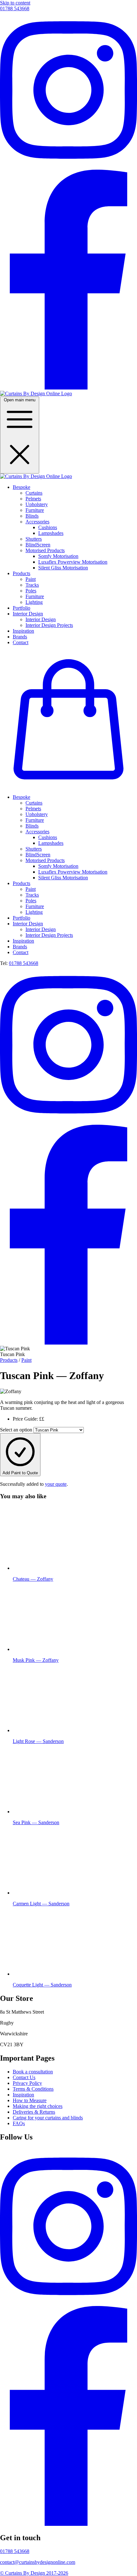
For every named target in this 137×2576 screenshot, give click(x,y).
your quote (56, 1484)
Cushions (48, 527)
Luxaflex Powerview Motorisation (73, 562)
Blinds (32, 516)
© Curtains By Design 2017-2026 (34, 2573)
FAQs (19, 2123)
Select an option (16, 1430)
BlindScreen (38, 545)
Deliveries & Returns (34, 2112)
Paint (31, 579)
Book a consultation (33, 2072)
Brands (20, 637)
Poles (31, 591)
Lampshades (51, 533)
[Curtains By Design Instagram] (68, 167)
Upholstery (37, 504)
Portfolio (22, 608)
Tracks (32, 585)
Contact (21, 642)
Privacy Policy (27, 2083)
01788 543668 (15, 8)
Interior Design (28, 614)
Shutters (34, 539)
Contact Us (24, 2077)
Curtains (34, 493)
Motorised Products (45, 550)
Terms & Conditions (33, 2089)
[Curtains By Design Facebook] (68, 388)
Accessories (37, 522)
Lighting (34, 602)
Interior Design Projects (49, 625)
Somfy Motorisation (58, 556)
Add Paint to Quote (20, 1473)
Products (22, 573)
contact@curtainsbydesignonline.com (38, 2562)
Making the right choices (38, 2106)
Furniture (35, 510)
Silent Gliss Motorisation (63, 568)
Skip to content (15, 3)
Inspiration (23, 631)
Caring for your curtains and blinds (48, 2118)
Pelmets (33, 499)
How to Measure (30, 2100)
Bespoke (22, 487)
